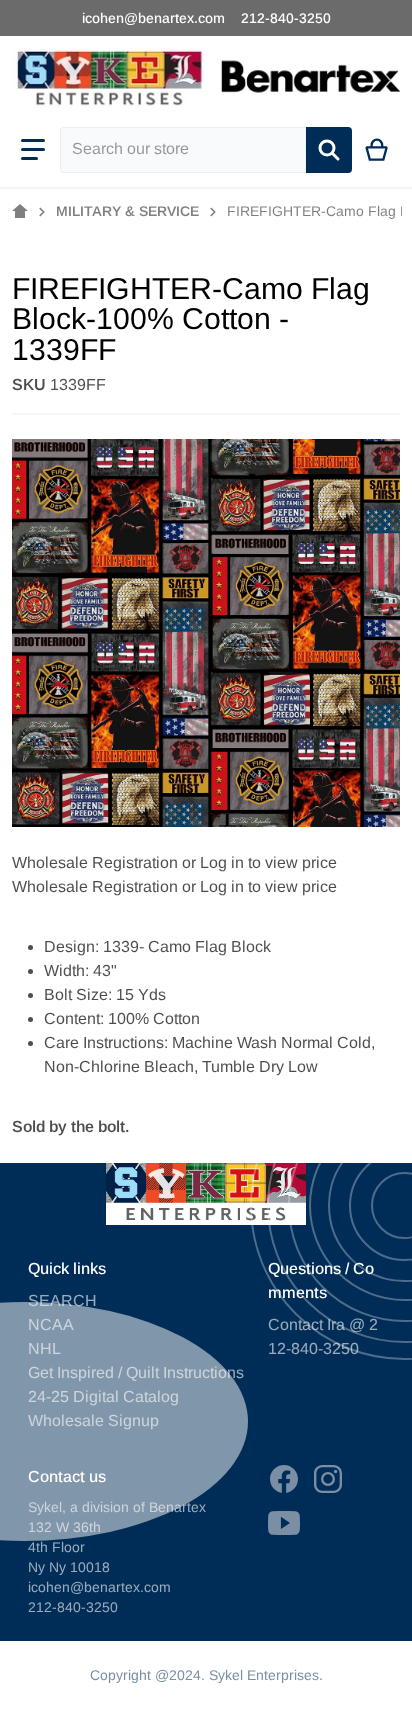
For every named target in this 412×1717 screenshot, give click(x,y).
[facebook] (284, 1479)
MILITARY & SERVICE (127, 211)
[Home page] (20, 212)
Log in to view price (268, 862)
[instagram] (328, 1479)
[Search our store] (329, 150)
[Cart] (377, 150)
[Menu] (33, 150)
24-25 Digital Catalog (103, 1396)
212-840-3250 (286, 18)
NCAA (51, 1324)
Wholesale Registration (95, 862)
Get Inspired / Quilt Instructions (136, 1372)
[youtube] (284, 1523)
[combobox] (183, 150)
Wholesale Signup (93, 1420)
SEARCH (62, 1300)
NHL (44, 1348)
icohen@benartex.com (153, 18)
